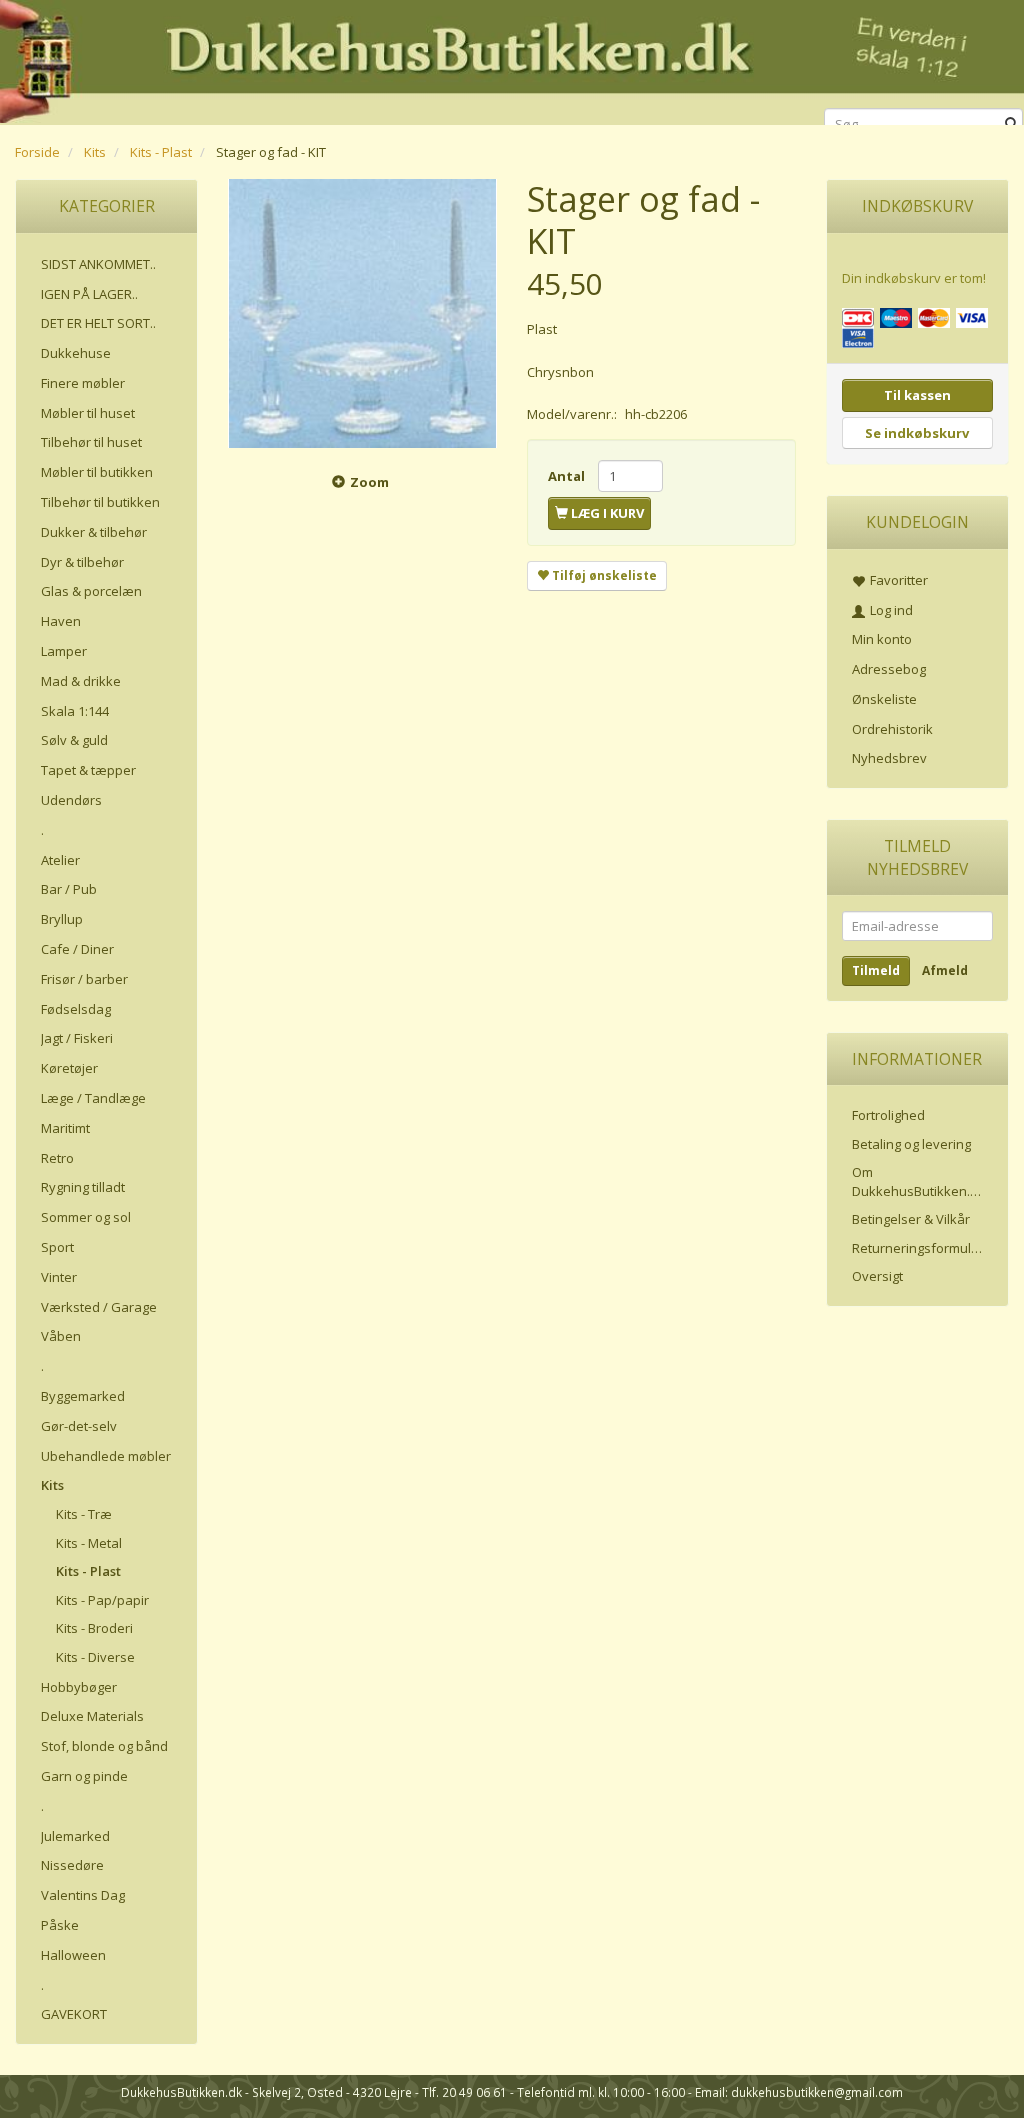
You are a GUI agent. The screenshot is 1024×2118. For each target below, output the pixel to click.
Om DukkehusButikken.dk (918, 1181)
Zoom (369, 482)
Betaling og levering (911, 1144)
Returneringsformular (918, 1248)
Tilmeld (876, 970)
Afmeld (945, 970)
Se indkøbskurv (917, 433)
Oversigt (877, 1276)
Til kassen (917, 395)
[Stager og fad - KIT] (362, 313)
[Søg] (1011, 124)
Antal (568, 476)
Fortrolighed (888, 1115)
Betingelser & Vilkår (911, 1219)
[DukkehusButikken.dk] (512, 59)
